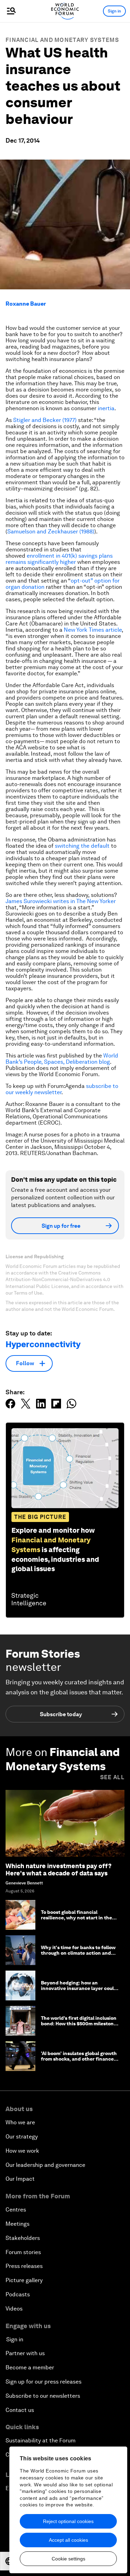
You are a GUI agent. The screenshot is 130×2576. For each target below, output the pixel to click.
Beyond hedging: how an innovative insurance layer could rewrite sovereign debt (79, 1989)
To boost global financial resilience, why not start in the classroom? (76, 1918)
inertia (106, 408)
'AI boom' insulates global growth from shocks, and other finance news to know (79, 2059)
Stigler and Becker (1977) (45, 420)
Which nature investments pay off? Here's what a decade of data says (59, 1870)
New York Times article (93, 630)
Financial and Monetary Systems (62, 40)
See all (112, 1777)
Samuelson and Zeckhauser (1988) (51, 532)
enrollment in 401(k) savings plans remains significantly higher (59, 559)
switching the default (82, 846)
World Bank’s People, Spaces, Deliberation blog (62, 1059)
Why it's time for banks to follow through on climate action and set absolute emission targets (78, 1953)
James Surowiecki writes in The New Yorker (61, 901)
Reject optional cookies (68, 2521)
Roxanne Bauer (26, 304)
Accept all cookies (68, 2540)
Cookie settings (68, 2559)
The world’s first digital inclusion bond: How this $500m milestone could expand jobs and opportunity (79, 2027)
